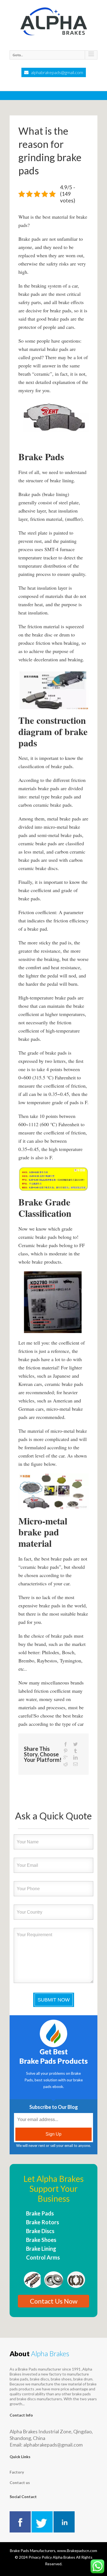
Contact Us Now (54, 2301)
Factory (17, 2472)
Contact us (20, 2482)
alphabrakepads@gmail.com (57, 72)
